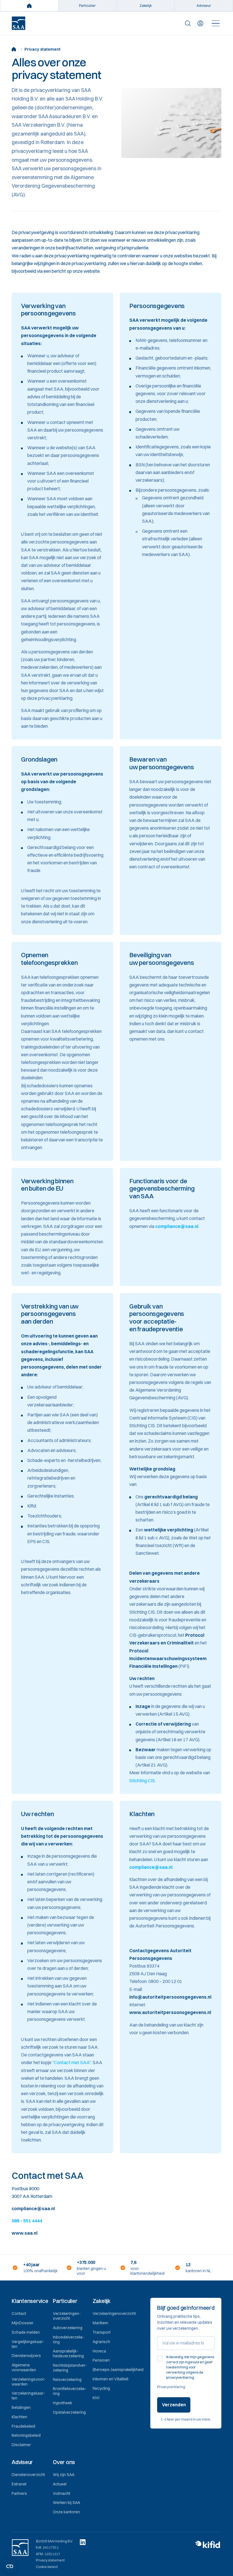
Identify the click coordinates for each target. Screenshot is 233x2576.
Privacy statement (50, 2560)
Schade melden (26, 2332)
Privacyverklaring (171, 2387)
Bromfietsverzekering (70, 2391)
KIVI (96, 2398)
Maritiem (100, 2323)
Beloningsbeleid (26, 2435)
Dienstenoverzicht (28, 2475)
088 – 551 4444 (27, 2221)
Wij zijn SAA (64, 2475)
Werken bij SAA (66, 2503)
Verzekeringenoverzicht (67, 2316)
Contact (19, 2314)
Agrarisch (101, 2342)
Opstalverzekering (69, 2412)
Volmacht (62, 2493)
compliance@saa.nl (177, 1226)
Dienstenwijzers (26, 2356)
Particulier (87, 6)
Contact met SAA (72, 2062)
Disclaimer (21, 2445)
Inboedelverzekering (69, 2340)
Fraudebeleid (23, 2426)
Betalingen (21, 2407)
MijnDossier (23, 2323)
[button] (30, 2301)
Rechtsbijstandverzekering (70, 2368)
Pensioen (101, 2360)
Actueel (60, 2484)
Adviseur (204, 6)
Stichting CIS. (142, 1781)
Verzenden (174, 2405)
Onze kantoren (66, 2512)
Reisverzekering (67, 2380)
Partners (19, 2493)
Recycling (101, 2388)
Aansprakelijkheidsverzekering (68, 2354)
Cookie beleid (47, 2567)
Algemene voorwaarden (24, 2367)
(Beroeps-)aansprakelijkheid (118, 2370)
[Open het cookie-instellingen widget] (10, 2566)
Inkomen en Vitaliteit (111, 2379)
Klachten (19, 2417)
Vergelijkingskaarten (28, 2344)
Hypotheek (63, 2403)
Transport (102, 2332)
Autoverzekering (68, 2328)
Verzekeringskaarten (28, 2396)
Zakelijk (146, 6)
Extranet (19, 2484)
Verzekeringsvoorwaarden (29, 2382)
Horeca (99, 2351)
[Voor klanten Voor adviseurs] (200, 23)
